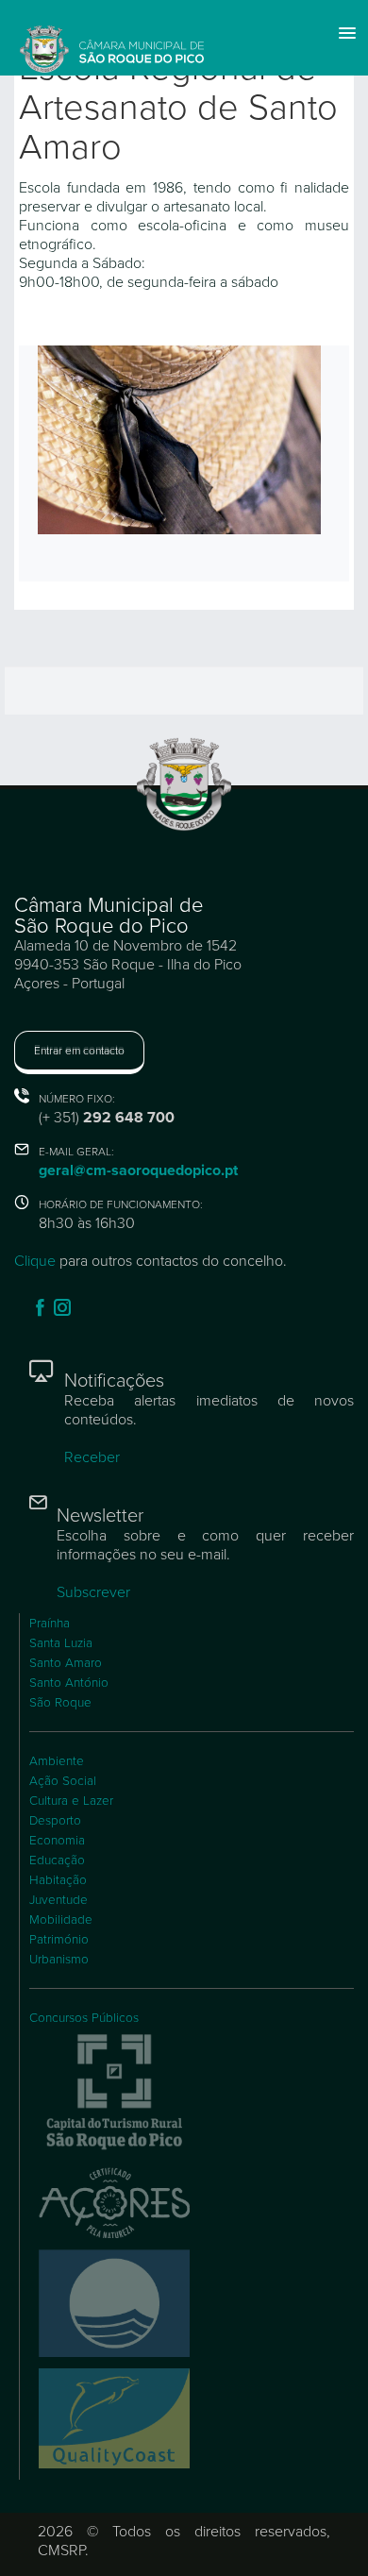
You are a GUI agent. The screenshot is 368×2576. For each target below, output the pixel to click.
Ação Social (63, 1781)
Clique (35, 1261)
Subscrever (93, 1592)
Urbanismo (59, 1960)
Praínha (50, 1624)
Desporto (55, 1821)
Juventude (59, 1900)
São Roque (60, 1703)
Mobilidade (61, 1920)
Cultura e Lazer (71, 1801)
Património (59, 1940)
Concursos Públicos (84, 2018)
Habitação (58, 1880)
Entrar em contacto (79, 1051)
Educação (57, 1860)
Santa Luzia (61, 1643)
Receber (92, 1457)
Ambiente (57, 1761)
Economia (57, 1841)
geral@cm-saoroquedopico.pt (138, 1170)
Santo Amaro (66, 1663)
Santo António (69, 1683)
